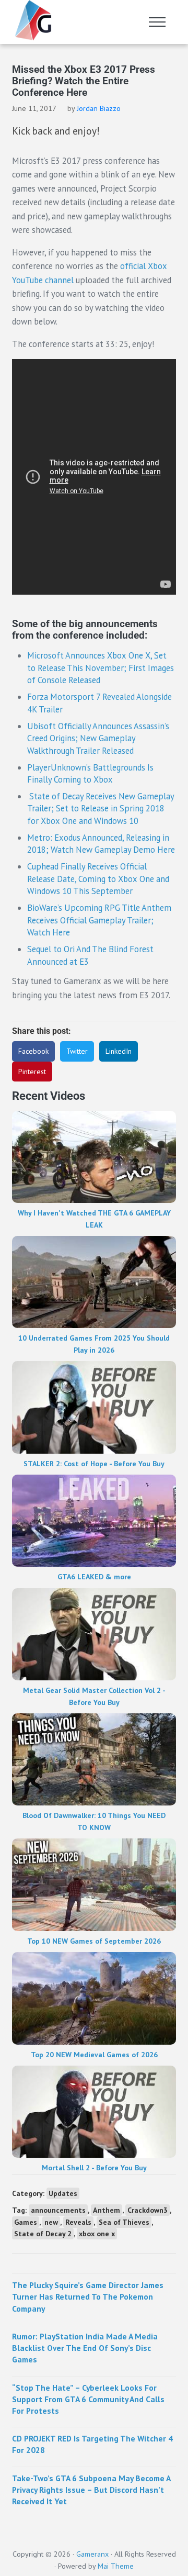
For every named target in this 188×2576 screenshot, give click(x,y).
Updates (63, 2193)
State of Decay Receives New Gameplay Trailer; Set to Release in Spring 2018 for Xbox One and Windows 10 (101, 809)
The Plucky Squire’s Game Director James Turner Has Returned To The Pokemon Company (88, 2296)
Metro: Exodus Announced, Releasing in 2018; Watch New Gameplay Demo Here (101, 844)
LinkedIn (119, 1051)
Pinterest (32, 1072)
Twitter (77, 1051)
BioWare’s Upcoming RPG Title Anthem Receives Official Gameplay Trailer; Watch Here (99, 920)
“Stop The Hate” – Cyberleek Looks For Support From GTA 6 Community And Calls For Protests (88, 2399)
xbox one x (97, 2234)
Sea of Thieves (124, 2222)
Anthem (107, 2210)
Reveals (78, 2222)
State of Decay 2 (43, 2234)
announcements (58, 2210)
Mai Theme (116, 2566)
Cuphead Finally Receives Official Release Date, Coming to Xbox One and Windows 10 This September (98, 879)
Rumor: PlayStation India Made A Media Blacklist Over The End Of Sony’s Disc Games (85, 2348)
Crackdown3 (148, 2210)
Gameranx (92, 2554)
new (51, 2222)
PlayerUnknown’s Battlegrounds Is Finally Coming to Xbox (90, 774)
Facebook (33, 1051)
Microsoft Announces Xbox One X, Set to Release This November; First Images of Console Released (101, 668)
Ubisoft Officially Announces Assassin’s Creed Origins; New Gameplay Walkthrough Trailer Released (98, 738)
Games (26, 2222)
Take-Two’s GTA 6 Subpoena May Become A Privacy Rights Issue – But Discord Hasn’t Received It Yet (91, 2490)
